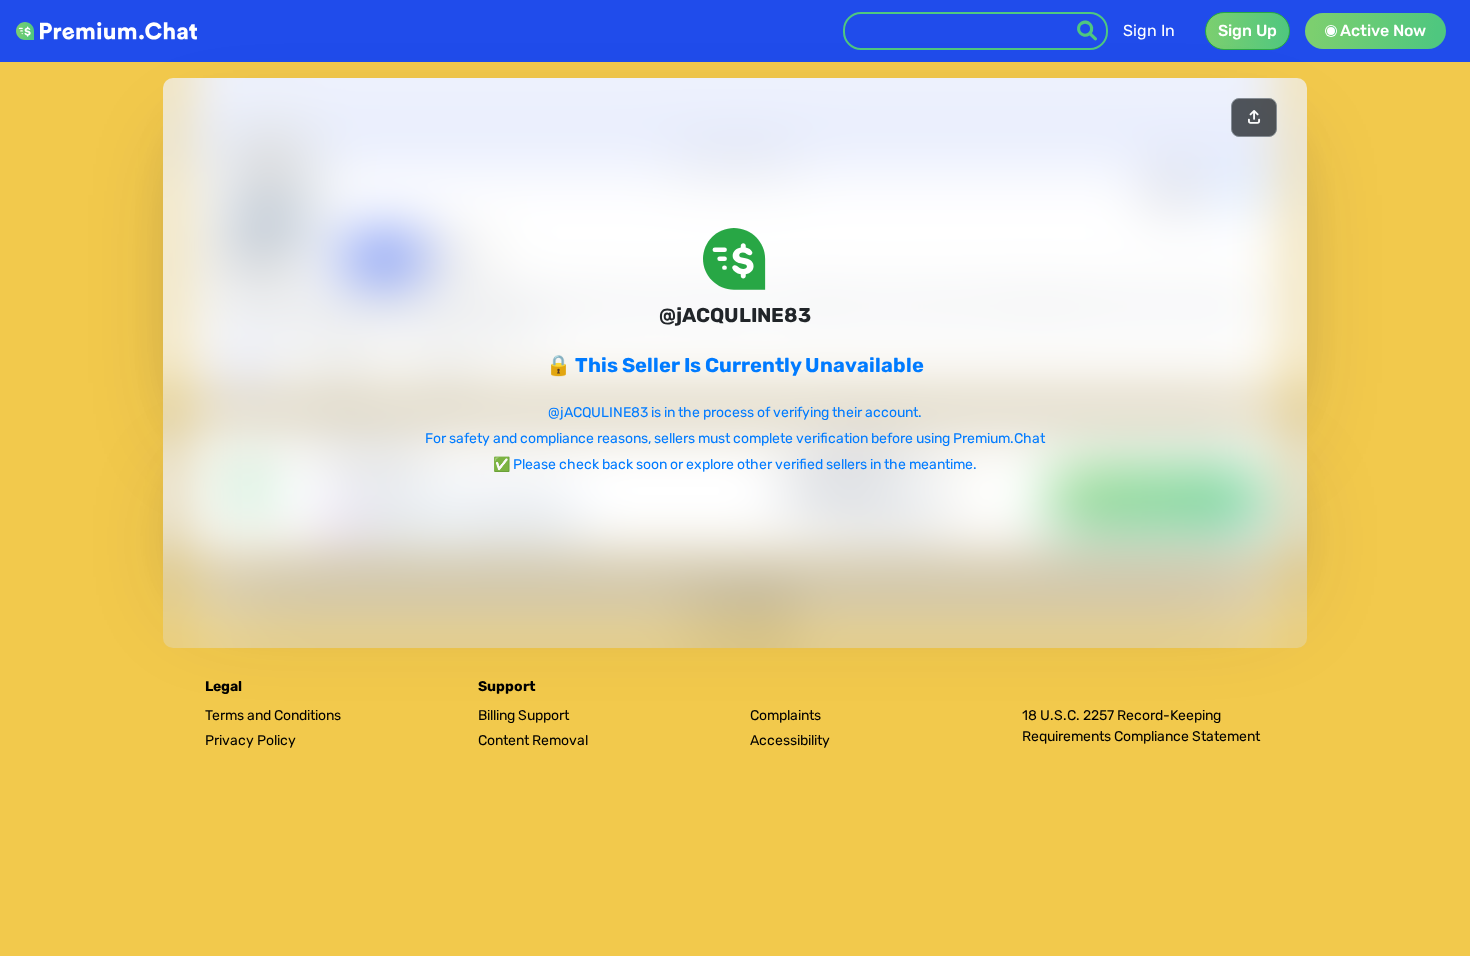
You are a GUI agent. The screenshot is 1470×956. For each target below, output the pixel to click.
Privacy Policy (250, 740)
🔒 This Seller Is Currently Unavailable (735, 365)
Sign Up (1247, 30)
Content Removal (533, 740)
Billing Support (523, 715)
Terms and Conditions (273, 715)
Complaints (785, 715)
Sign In (1149, 30)
